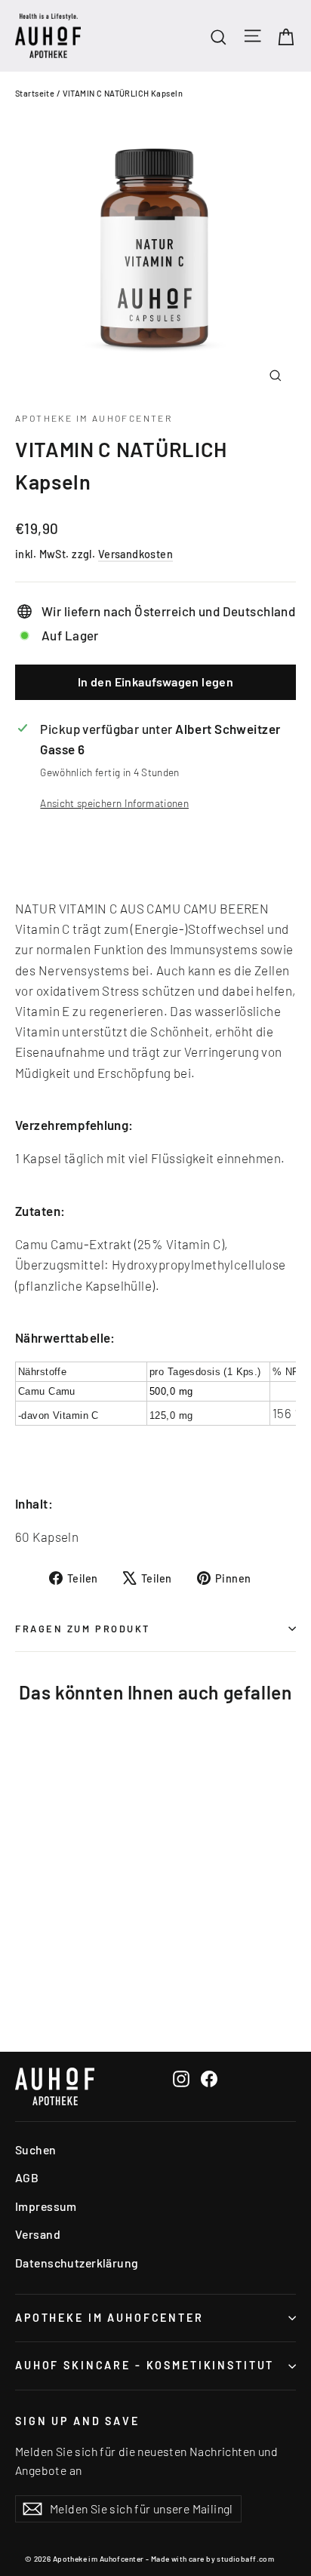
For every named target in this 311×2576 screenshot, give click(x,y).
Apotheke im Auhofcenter (94, 418)
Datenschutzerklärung (77, 2263)
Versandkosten (136, 554)
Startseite (35, 93)
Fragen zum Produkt (83, 1629)
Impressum (46, 2206)
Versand (38, 2234)
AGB (27, 2177)
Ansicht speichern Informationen (114, 803)
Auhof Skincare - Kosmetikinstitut (145, 2365)
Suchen (36, 2149)
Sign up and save (77, 2421)
